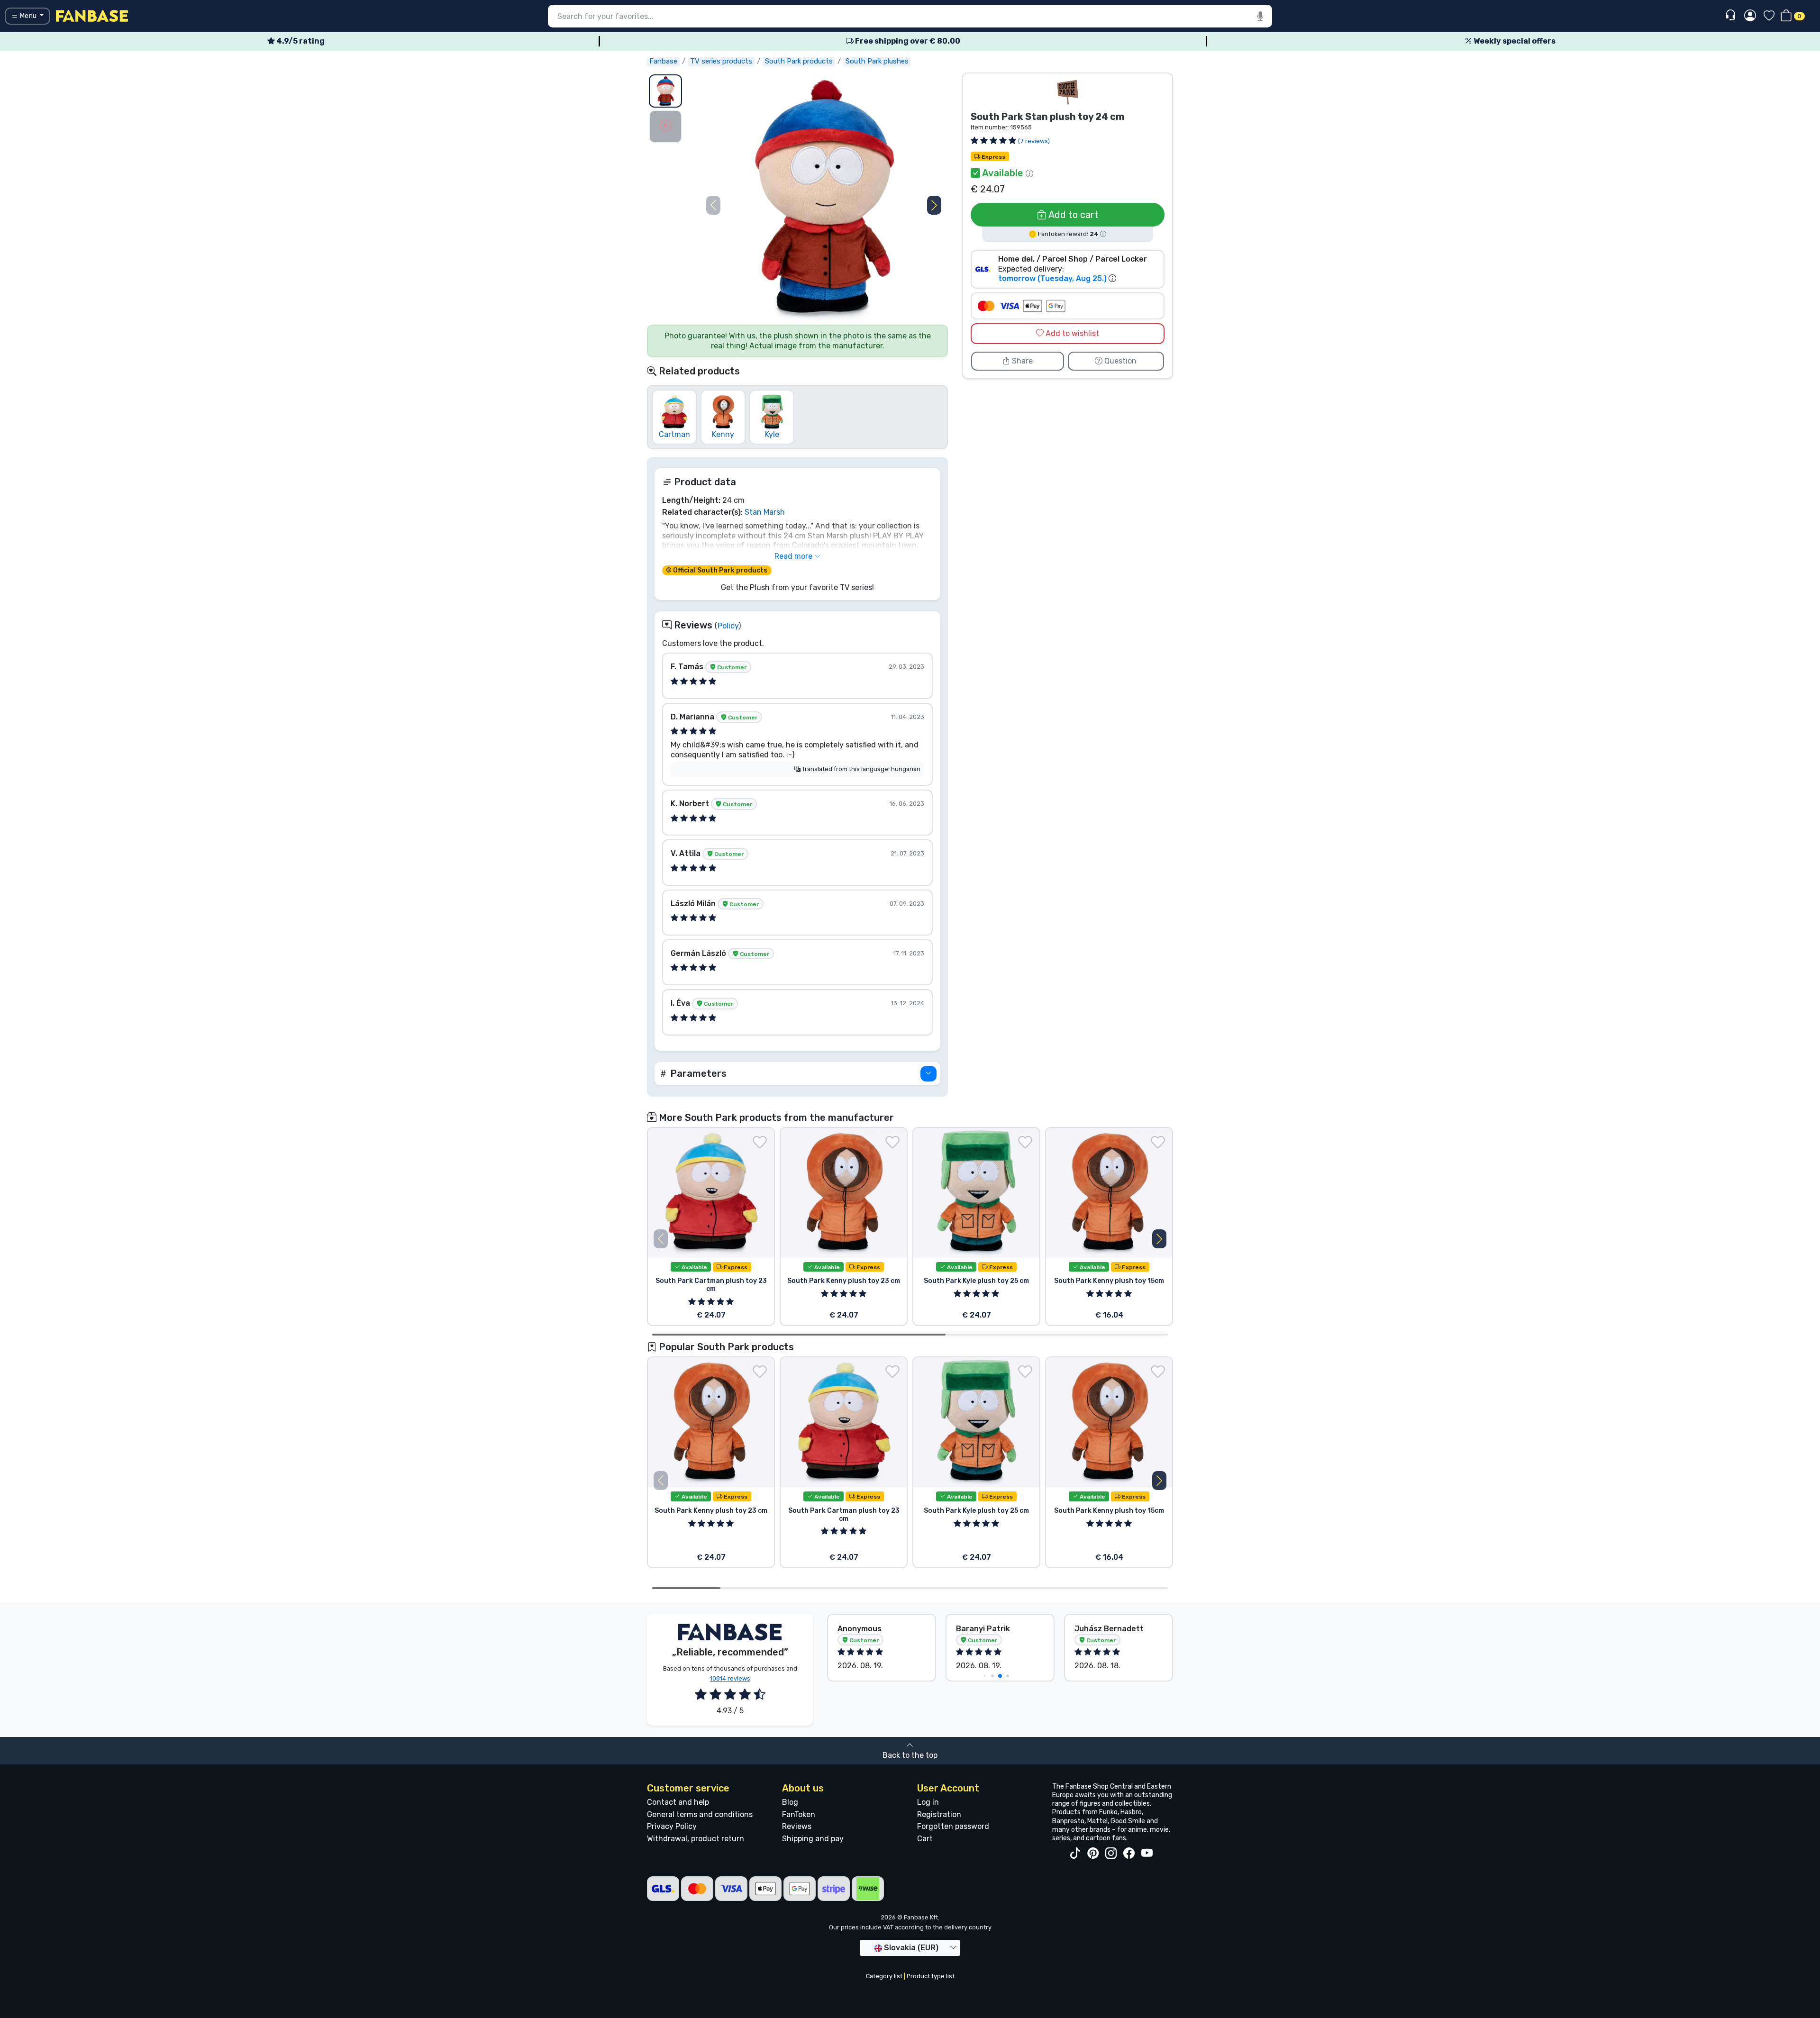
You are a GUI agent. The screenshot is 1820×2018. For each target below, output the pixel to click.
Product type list (931, 1976)
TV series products (721, 61)
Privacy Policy (672, 1826)
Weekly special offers (1514, 41)
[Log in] (1750, 16)
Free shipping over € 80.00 (907, 41)
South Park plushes (877, 61)
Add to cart (1073, 215)
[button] (934, 205)
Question (1119, 361)
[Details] (928, 1074)
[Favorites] (1769, 16)
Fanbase (663, 61)
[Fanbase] (92, 15)
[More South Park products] (1068, 92)
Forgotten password (953, 1826)
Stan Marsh (765, 512)
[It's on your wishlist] (760, 1142)
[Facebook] (1129, 1854)
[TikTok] (1075, 1854)
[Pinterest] (1093, 1854)
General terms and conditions (700, 1814)
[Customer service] (1732, 15)
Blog (790, 1802)
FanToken (799, 1814)
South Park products (799, 61)
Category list (884, 1976)
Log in (928, 1802)
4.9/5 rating (300, 41)
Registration (939, 1814)
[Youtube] (1147, 1854)
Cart (925, 1839)
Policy (728, 626)
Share (1021, 361)
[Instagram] (1111, 1854)
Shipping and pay (813, 1839)
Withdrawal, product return (696, 1839)
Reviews (797, 1826)
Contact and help (678, 1802)
